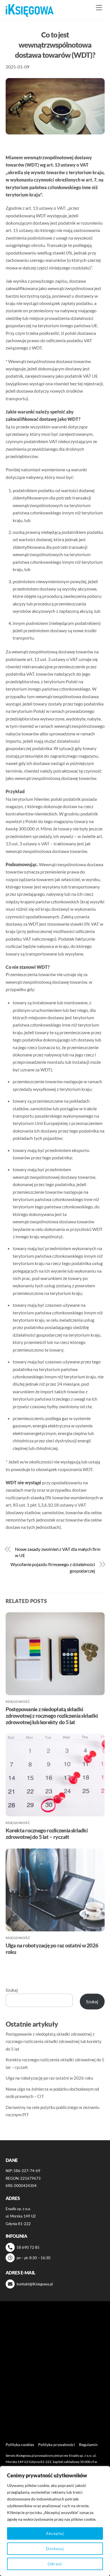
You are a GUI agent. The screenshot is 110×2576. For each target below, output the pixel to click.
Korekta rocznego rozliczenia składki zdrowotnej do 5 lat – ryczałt (47, 1834)
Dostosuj (55, 2549)
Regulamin (88, 2445)
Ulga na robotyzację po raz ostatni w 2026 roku (49, 2078)
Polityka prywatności (57, 2445)
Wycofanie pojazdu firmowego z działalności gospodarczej (53, 1567)
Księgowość (18, 1702)
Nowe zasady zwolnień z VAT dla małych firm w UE (58, 1552)
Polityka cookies (20, 2445)
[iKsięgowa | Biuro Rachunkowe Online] (30, 11)
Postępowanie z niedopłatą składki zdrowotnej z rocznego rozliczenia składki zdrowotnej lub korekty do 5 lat (52, 1716)
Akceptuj (55, 2533)
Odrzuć (55, 2564)
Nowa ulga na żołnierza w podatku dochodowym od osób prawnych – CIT (53, 2380)
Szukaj (12, 1990)
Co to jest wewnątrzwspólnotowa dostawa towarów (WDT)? (55, 45)
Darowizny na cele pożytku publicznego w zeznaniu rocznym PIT (46, 2396)
